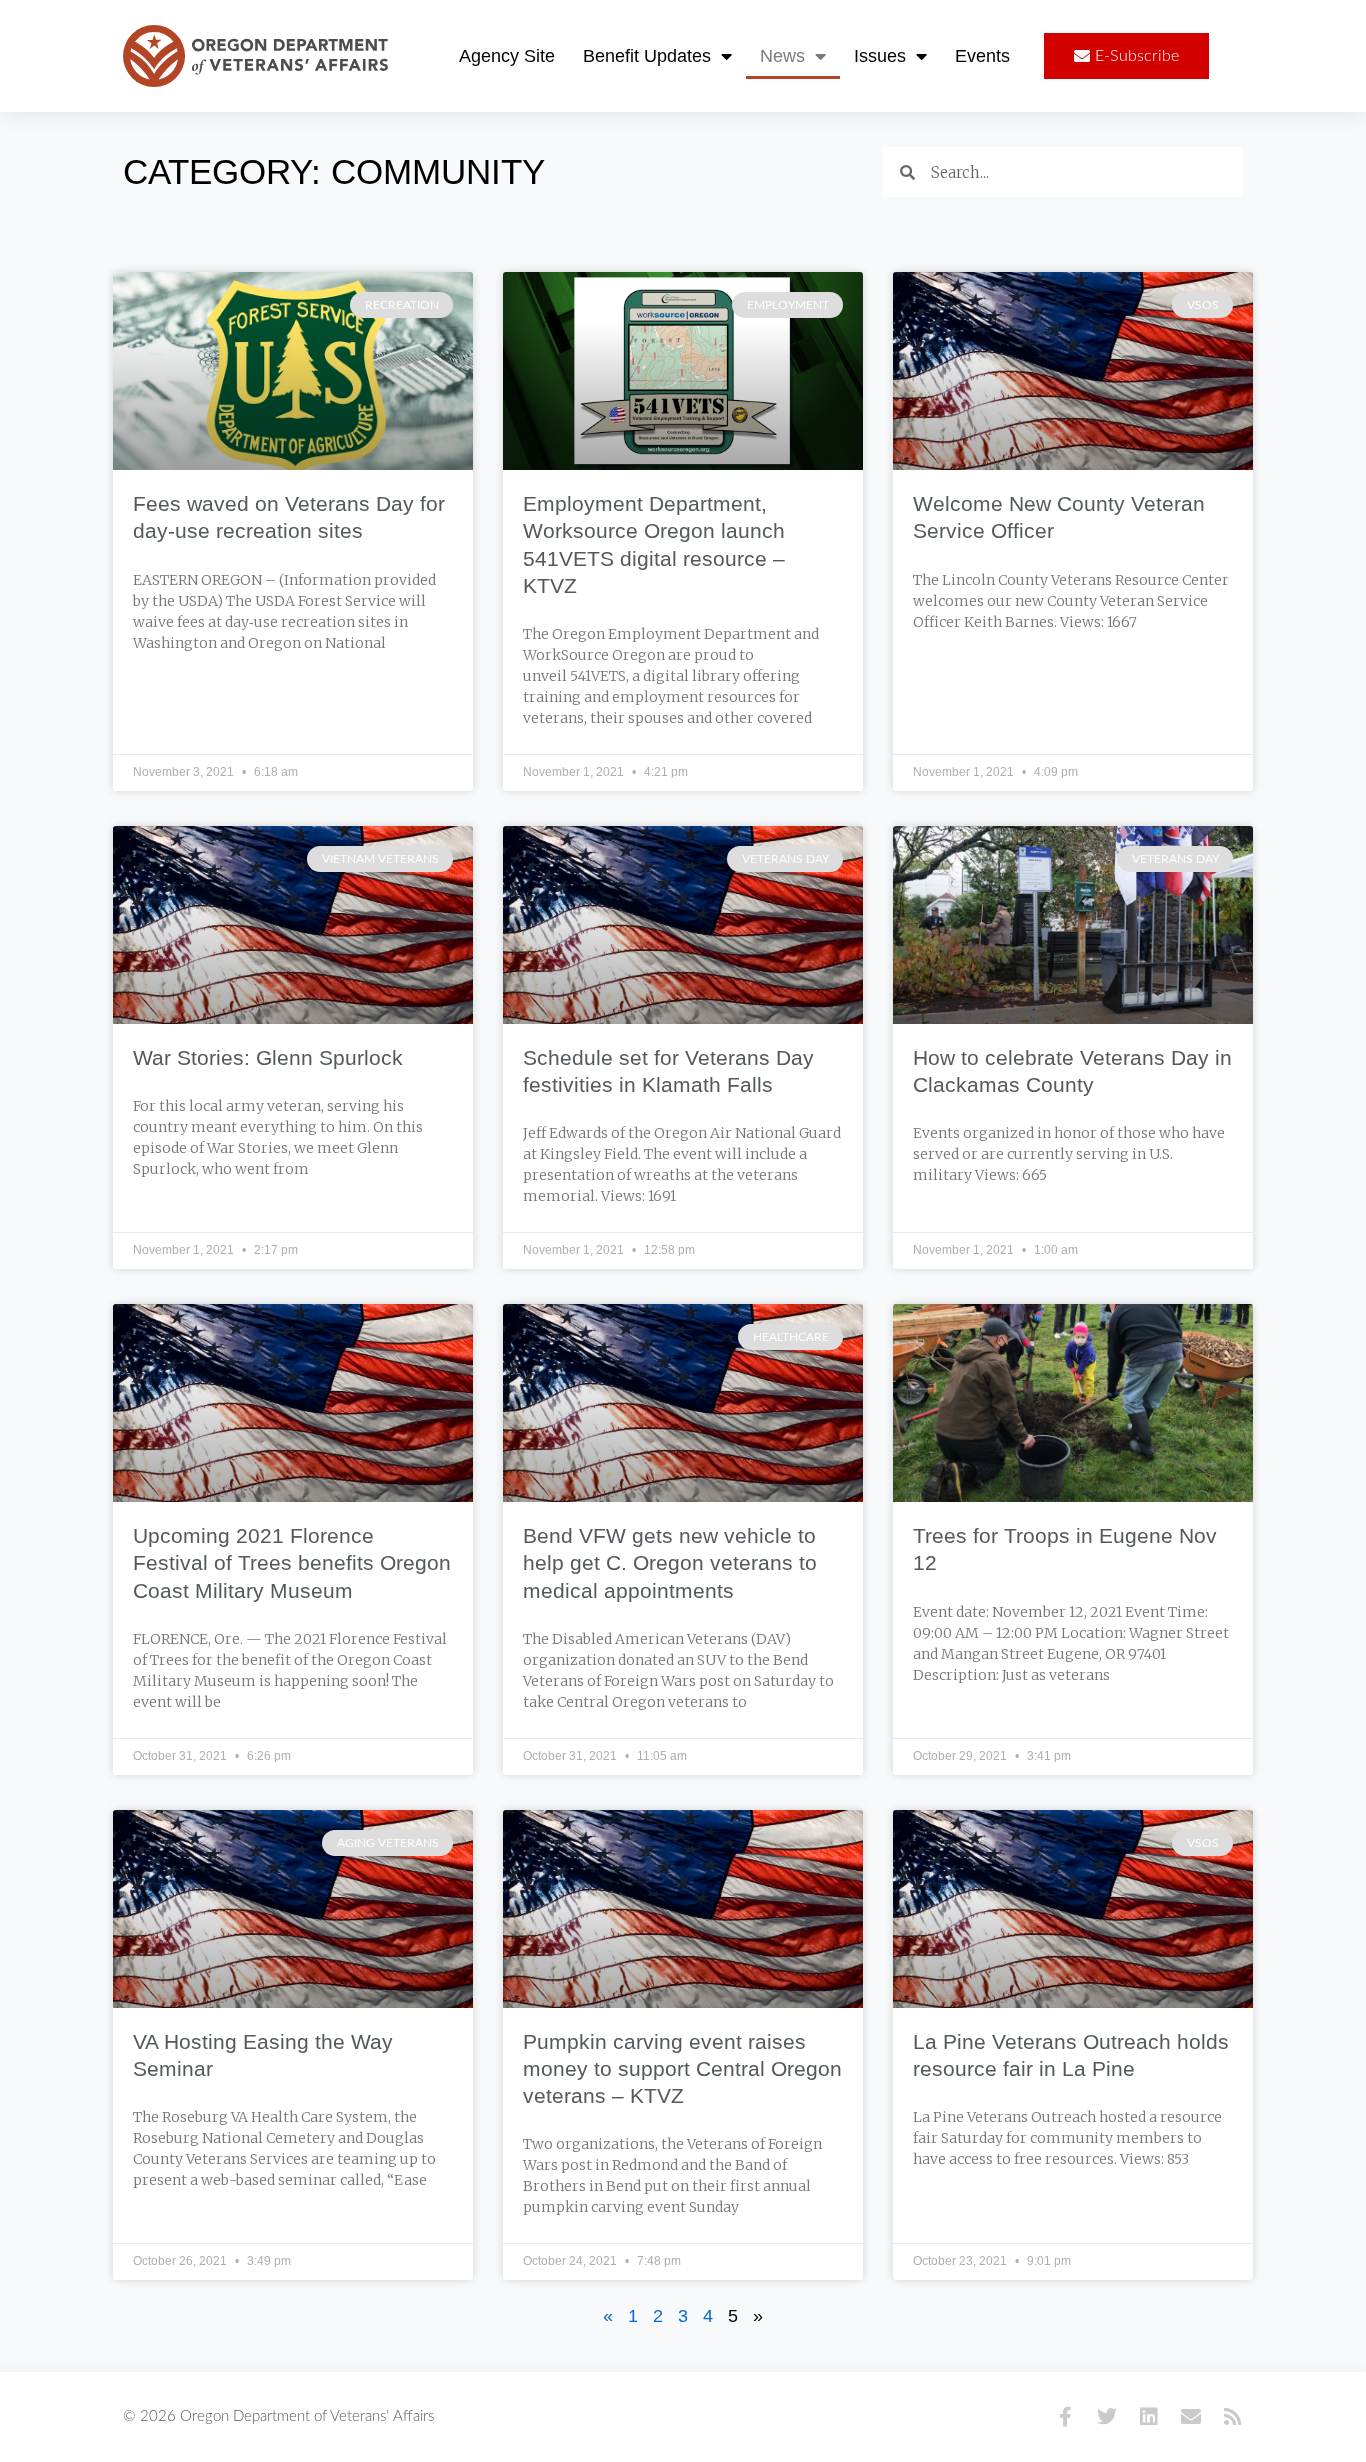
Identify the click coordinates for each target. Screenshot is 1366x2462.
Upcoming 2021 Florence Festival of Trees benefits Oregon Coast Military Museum (292, 1563)
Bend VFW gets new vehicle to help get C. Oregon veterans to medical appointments (670, 1563)
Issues (880, 56)
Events (982, 56)
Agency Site (507, 56)
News (782, 56)
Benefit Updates (647, 56)
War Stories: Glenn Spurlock (268, 1057)
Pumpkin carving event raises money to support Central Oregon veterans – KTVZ (682, 2069)
